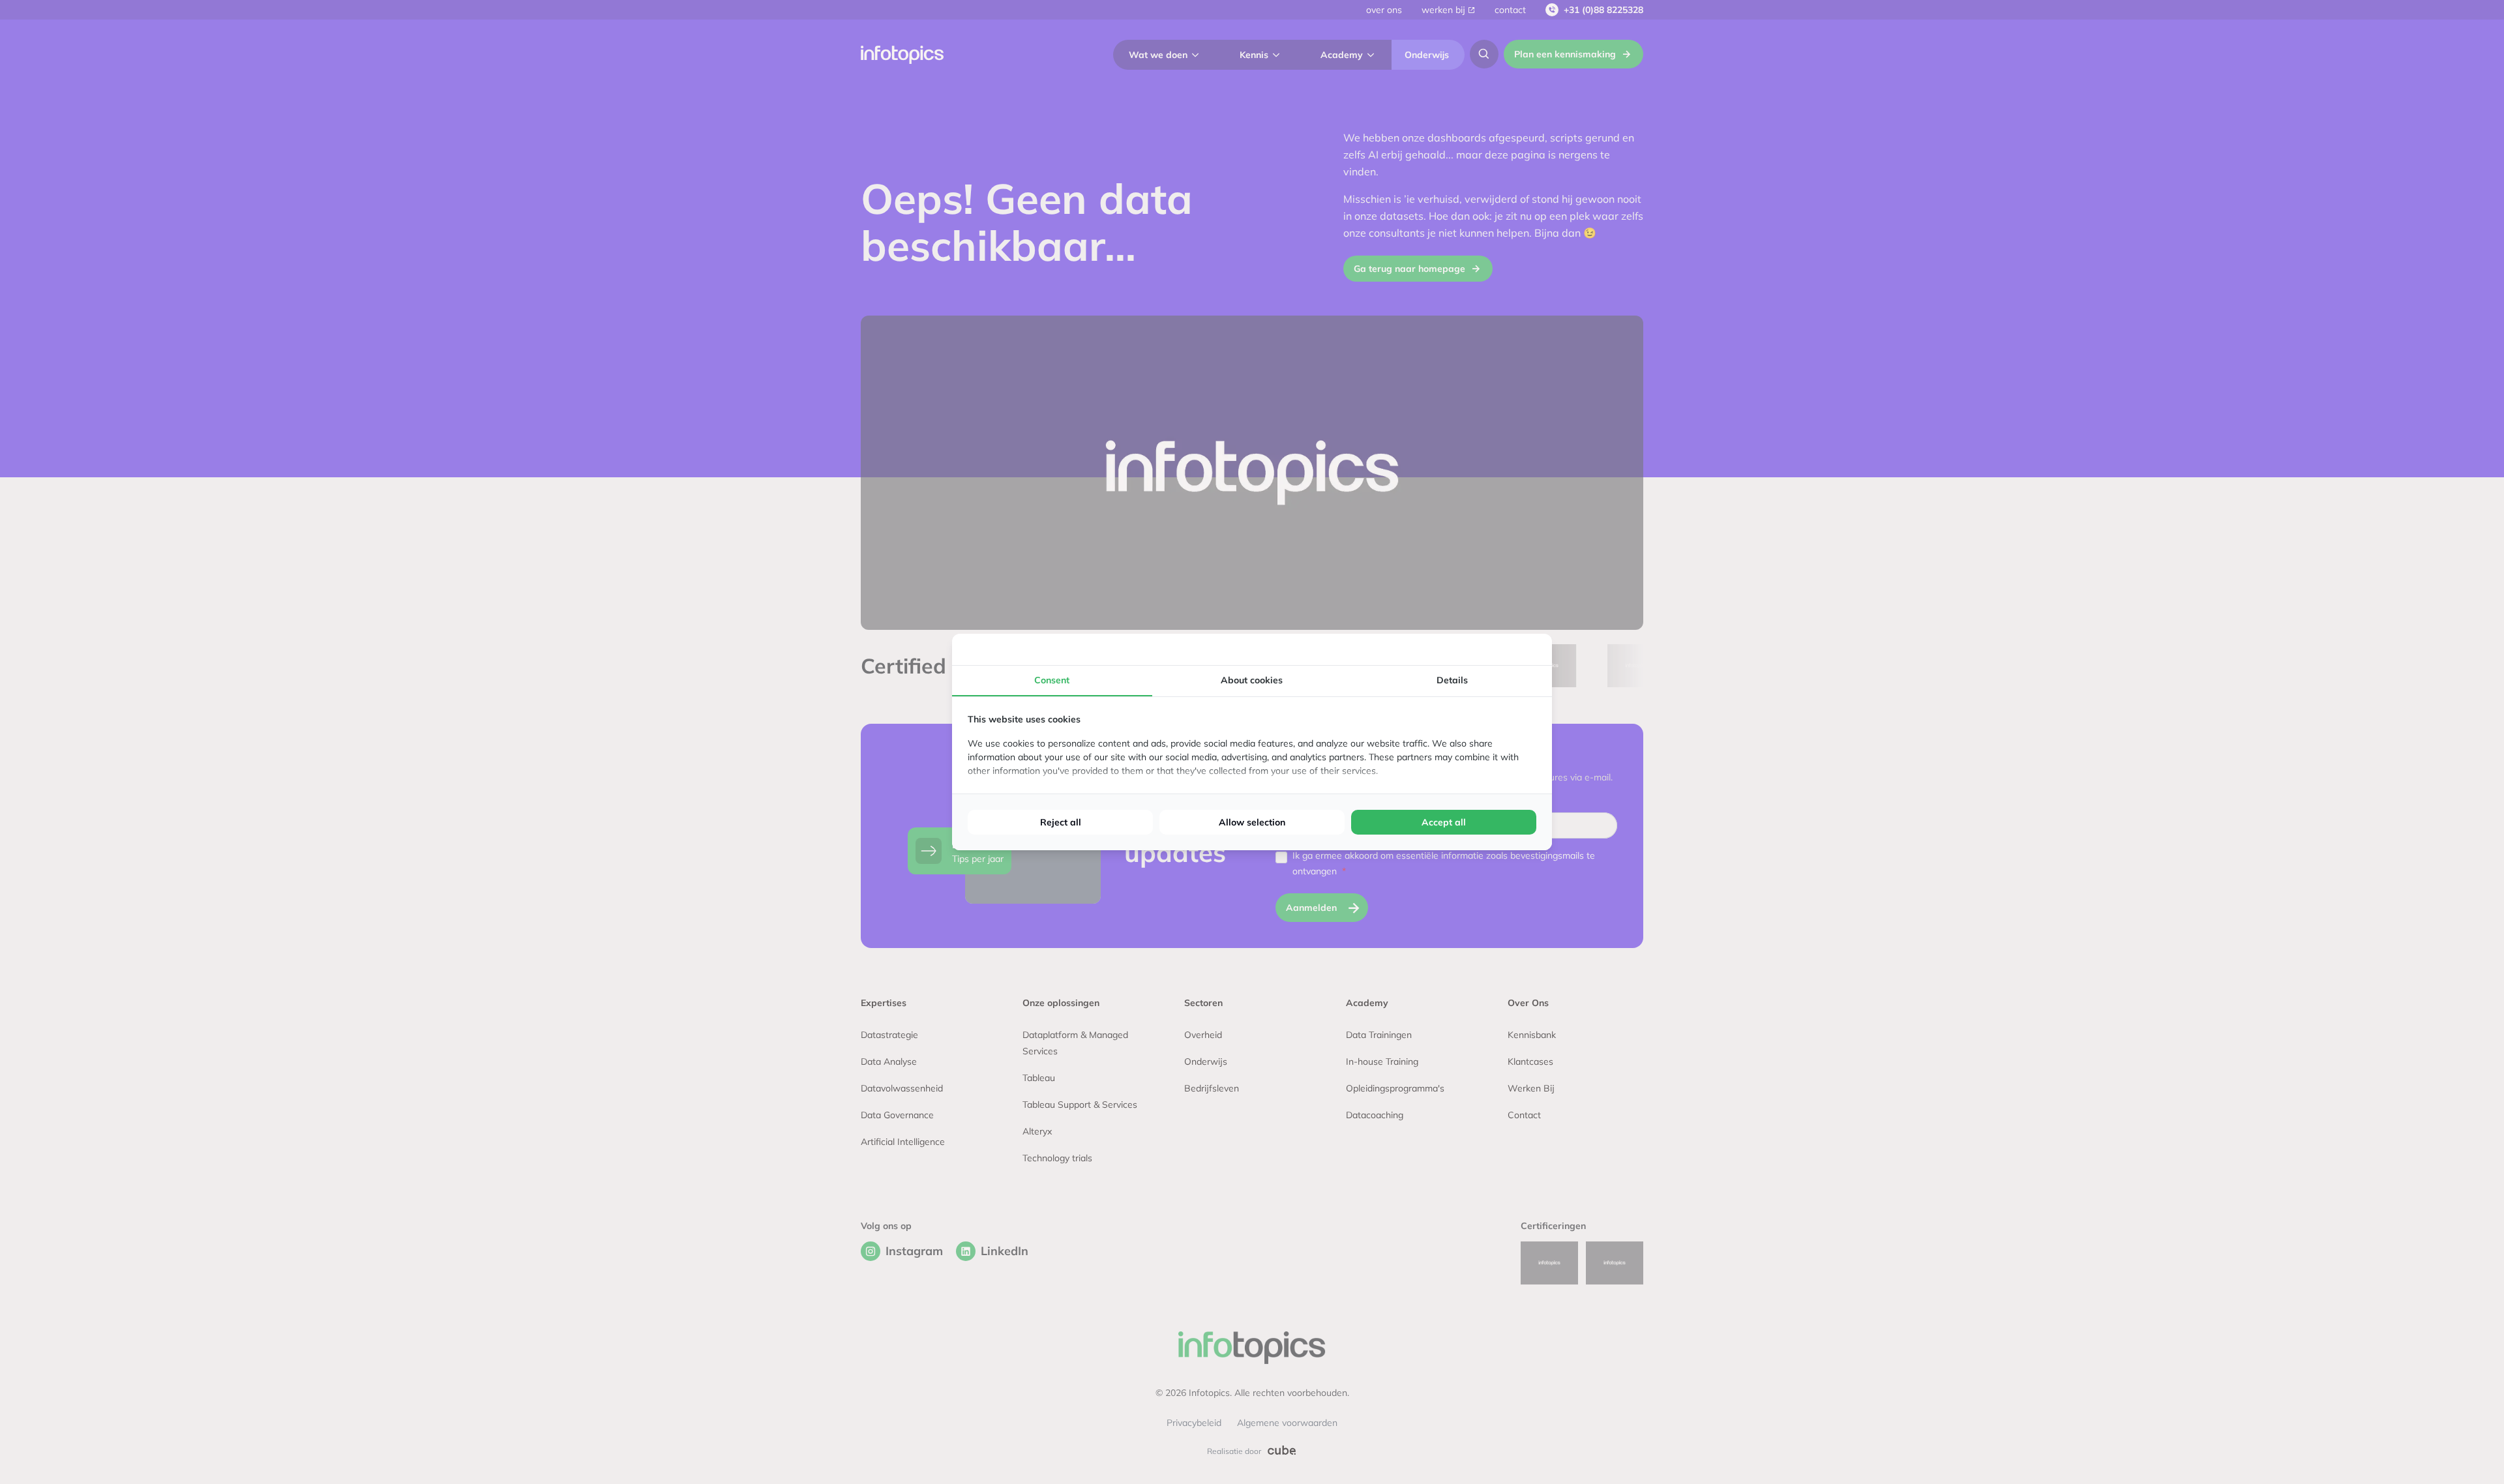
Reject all (1061, 822)
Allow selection (1252, 822)
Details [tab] (1452, 680)
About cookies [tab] (1252, 680)
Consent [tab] (1052, 680)
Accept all (1444, 822)
